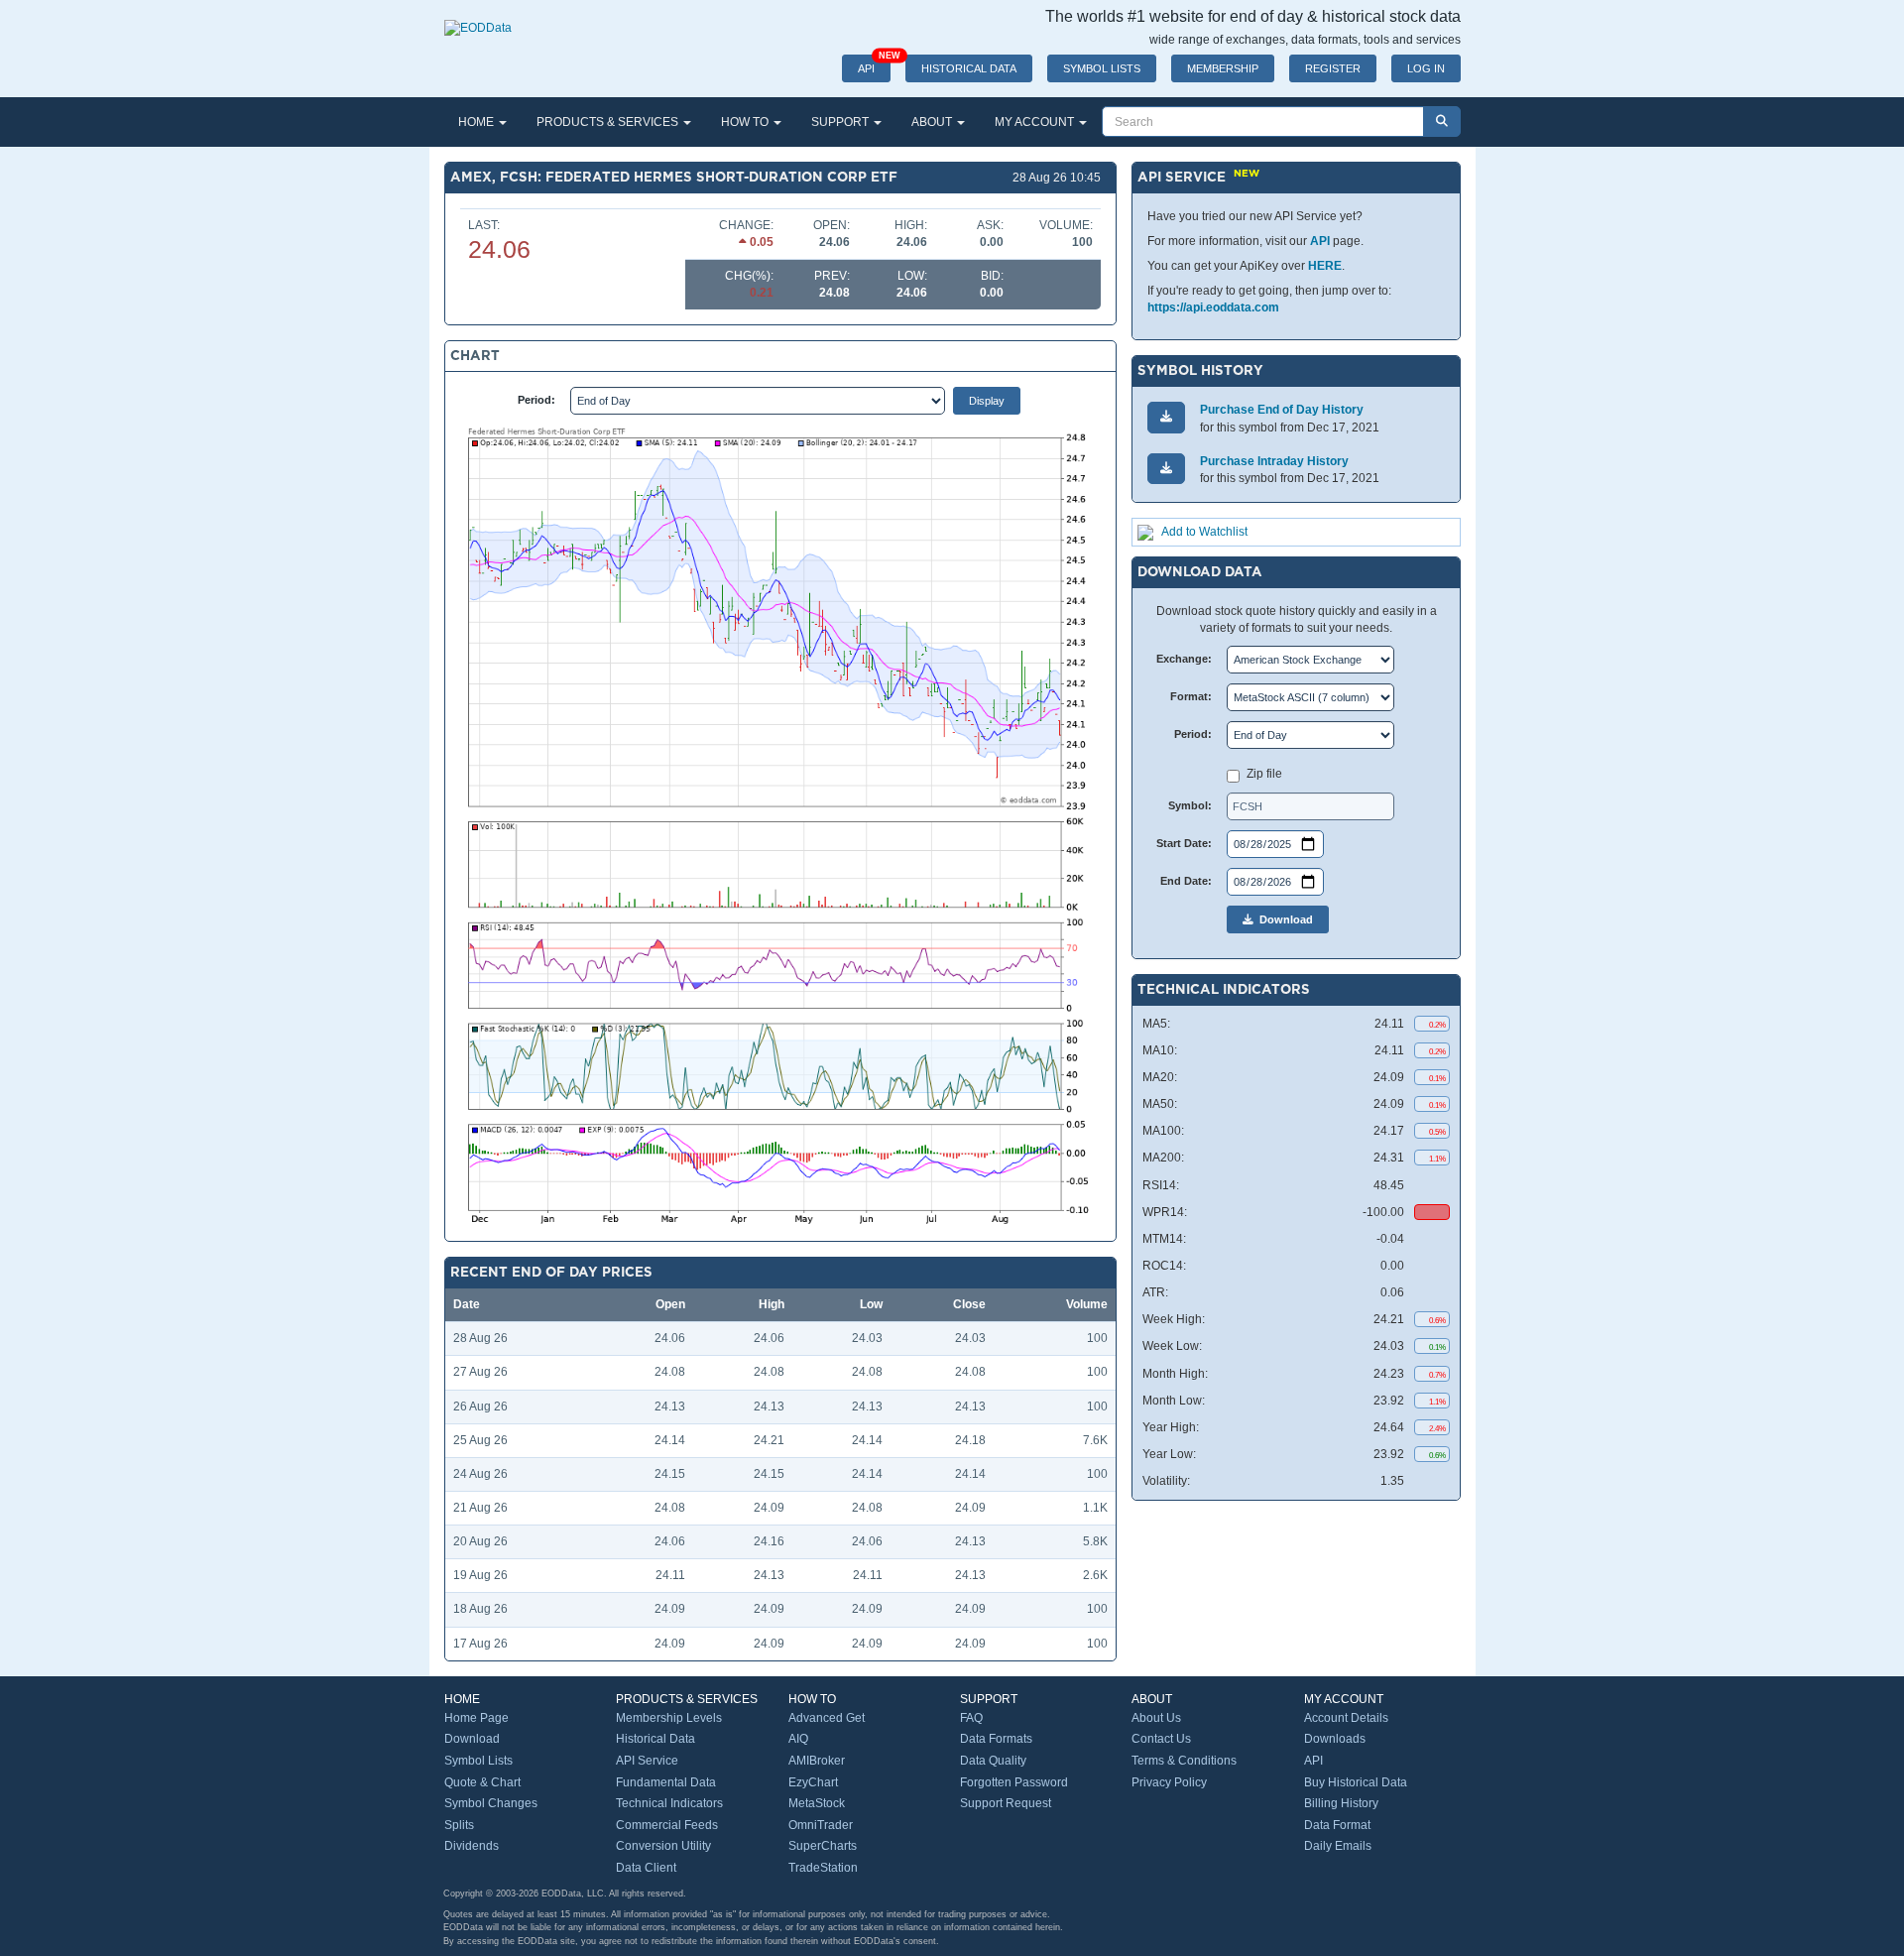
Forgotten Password (1014, 1782)
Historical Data (655, 1739)
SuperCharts (823, 1846)
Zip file (1264, 774)
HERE (1325, 266)
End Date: (1186, 881)
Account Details (1346, 1718)
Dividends (472, 1846)
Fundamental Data (666, 1782)
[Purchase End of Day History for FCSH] (1166, 417)
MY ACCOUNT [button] (1036, 122)
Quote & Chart (482, 1782)
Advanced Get (827, 1718)
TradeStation (823, 1868)
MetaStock (817, 1803)
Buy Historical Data (1356, 1782)
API (874, 64)
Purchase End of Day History (1282, 410)
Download (1283, 919)
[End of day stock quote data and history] (478, 18)
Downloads (1335, 1739)
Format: (1191, 696)
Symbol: (1190, 805)
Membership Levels (669, 1718)
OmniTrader (821, 1825)
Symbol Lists (478, 1761)
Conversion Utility (663, 1846)
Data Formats (996, 1739)
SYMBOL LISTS (1102, 68)
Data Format (1337, 1825)
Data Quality (993, 1761)
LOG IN (1426, 68)
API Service (647, 1761)
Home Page (476, 1718)
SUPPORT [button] (841, 122)
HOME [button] (477, 122)
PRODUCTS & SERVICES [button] (609, 122)
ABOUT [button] (933, 122)
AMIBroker (817, 1761)
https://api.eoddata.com (1213, 307)
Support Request (1006, 1803)
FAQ (971, 1718)
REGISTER (1333, 68)
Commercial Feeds (667, 1825)
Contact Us (1161, 1739)
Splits (459, 1825)
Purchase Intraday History (1274, 461)
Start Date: (1184, 843)
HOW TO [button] (746, 122)
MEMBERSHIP (1223, 68)
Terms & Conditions (1184, 1761)
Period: (536, 400)
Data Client (646, 1868)
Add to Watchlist (1204, 532)
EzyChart (813, 1782)
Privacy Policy (1169, 1782)
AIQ (798, 1739)
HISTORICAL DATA (969, 68)
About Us (1156, 1718)
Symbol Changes (491, 1803)
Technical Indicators (669, 1803)
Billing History (1341, 1803)
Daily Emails (1338, 1846)
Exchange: (1184, 659)
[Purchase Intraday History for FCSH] (1166, 469)
